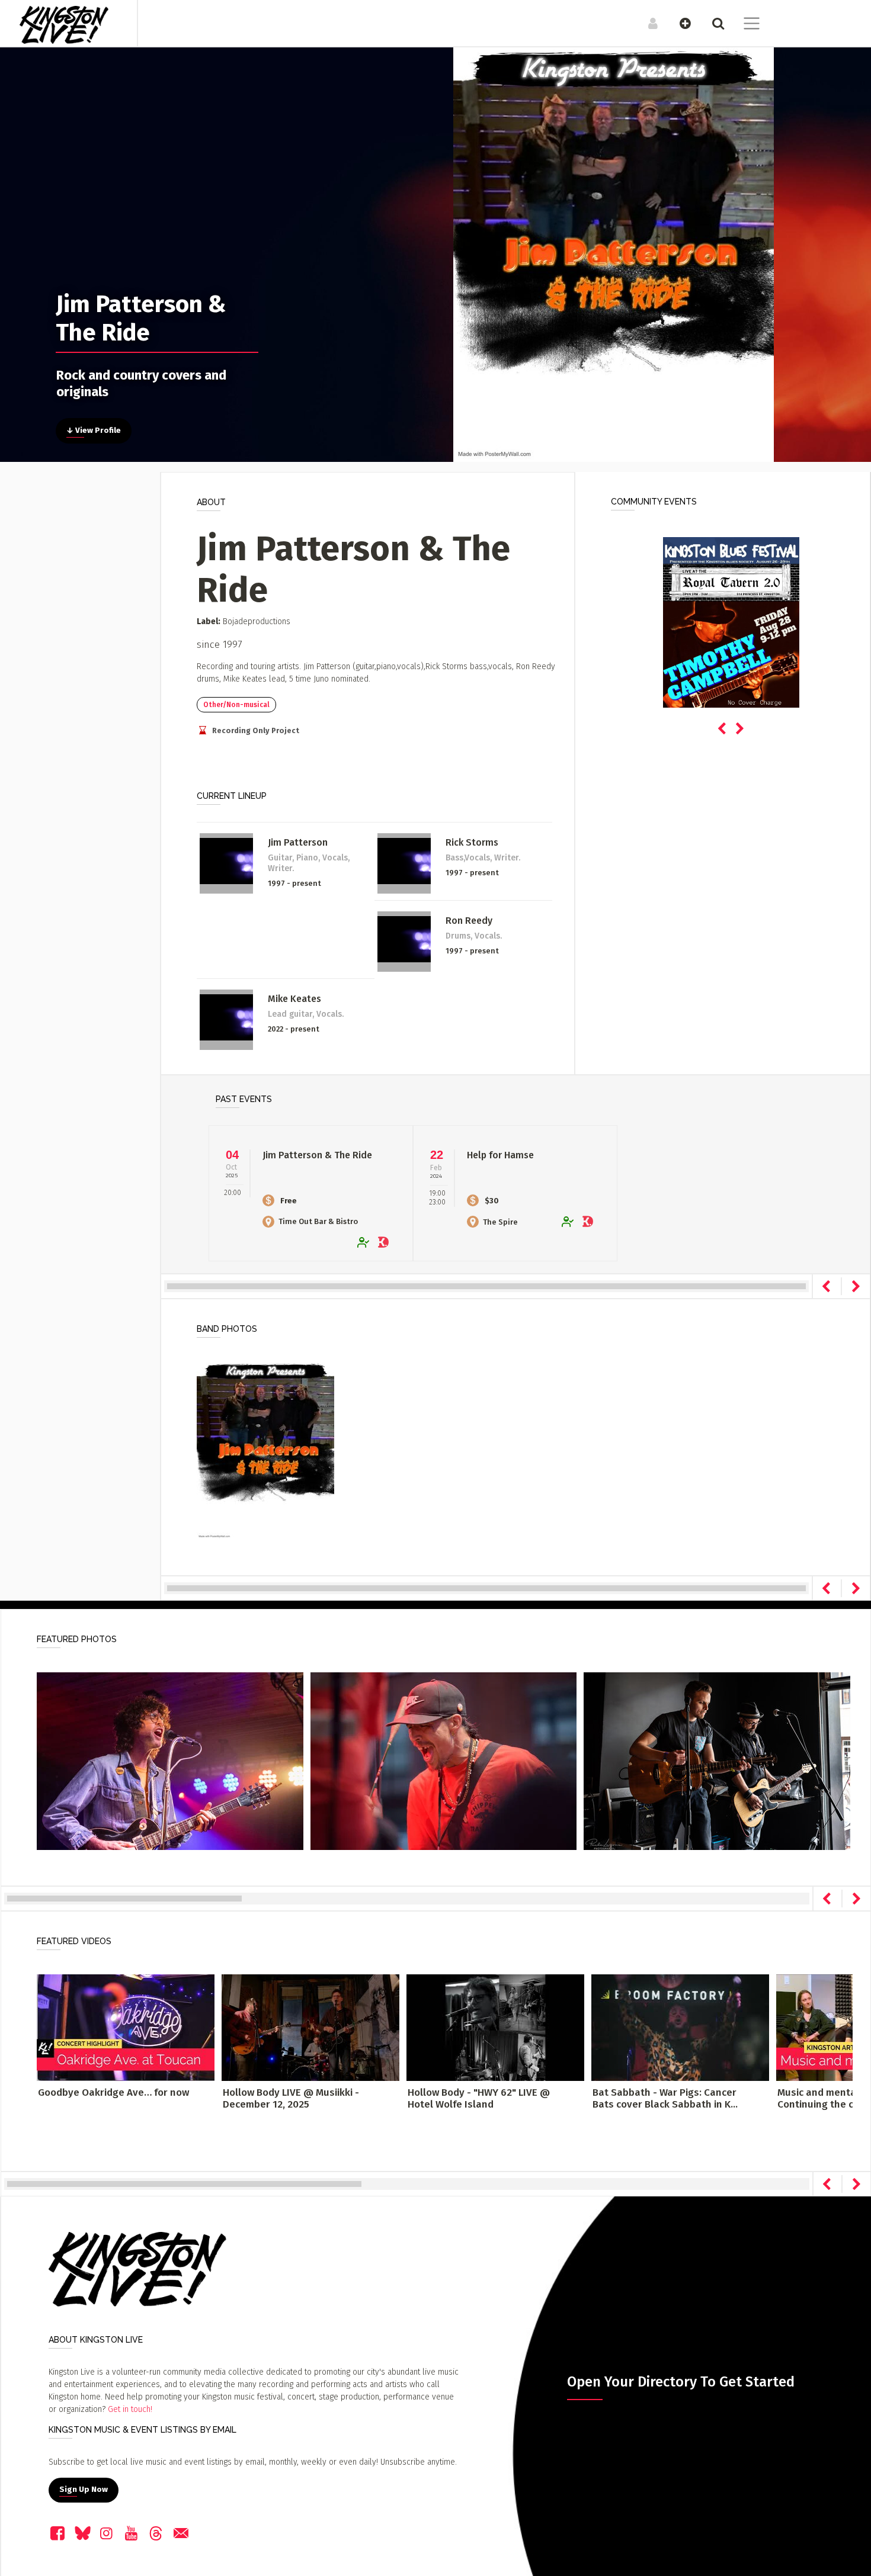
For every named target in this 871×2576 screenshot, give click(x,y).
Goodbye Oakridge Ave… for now (113, 2092)
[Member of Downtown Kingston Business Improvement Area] (385, 1243)
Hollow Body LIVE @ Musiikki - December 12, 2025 (291, 2098)
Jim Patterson (298, 842)
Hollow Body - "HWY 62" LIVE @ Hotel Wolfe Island (479, 2098)
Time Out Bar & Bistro (318, 1221)
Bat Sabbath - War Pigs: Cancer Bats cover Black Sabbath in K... (665, 2098)
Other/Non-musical (236, 705)
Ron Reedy (469, 921)
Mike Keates (294, 999)
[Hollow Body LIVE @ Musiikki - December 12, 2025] (310, 2027)
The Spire (500, 1222)
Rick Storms (472, 842)
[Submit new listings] (679, 23)
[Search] (712, 23)
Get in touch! (130, 2409)
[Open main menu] (744, 25)
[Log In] (647, 23)
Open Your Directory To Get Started (681, 2382)
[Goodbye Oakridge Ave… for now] (126, 2027)
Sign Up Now (84, 2490)
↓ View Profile (94, 431)
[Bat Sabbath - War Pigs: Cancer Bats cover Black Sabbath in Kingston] (680, 2027)
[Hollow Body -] (495, 2027)
